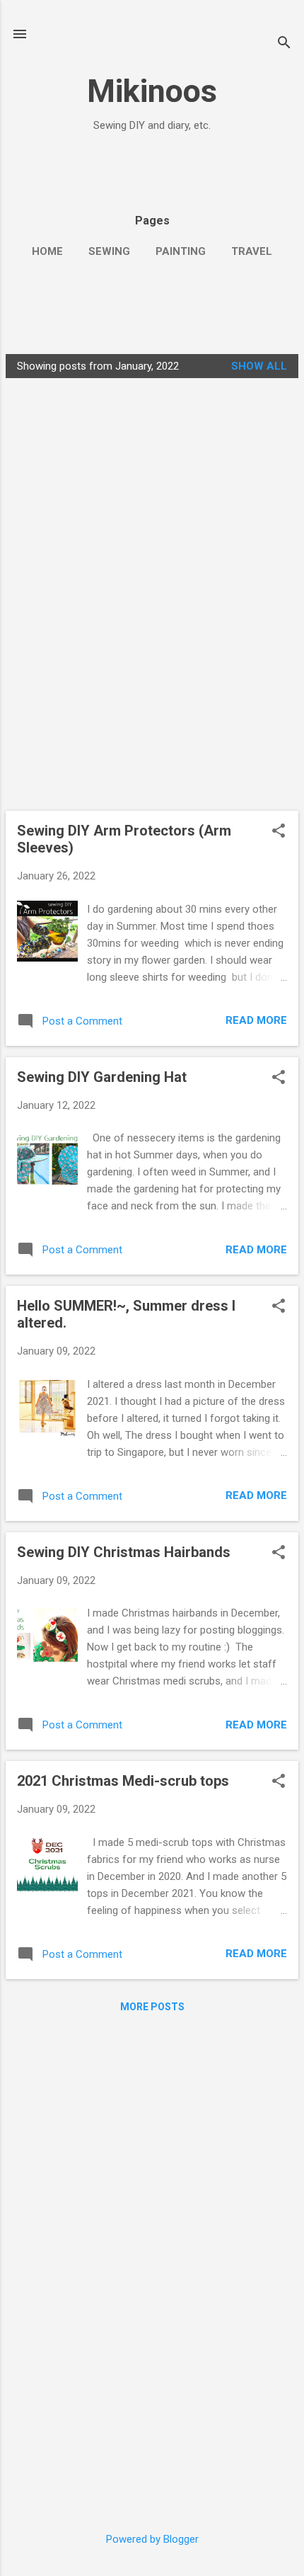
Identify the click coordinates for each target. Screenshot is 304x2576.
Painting (181, 251)
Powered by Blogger (152, 2539)
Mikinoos (152, 91)
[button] (279, 832)
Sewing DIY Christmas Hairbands (124, 1552)
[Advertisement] (94, 164)
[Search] (284, 44)
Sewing (109, 251)
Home (47, 251)
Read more (256, 1020)
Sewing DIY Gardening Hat (102, 1077)
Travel (252, 251)
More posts (152, 2007)
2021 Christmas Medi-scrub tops (123, 1781)
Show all (259, 366)
